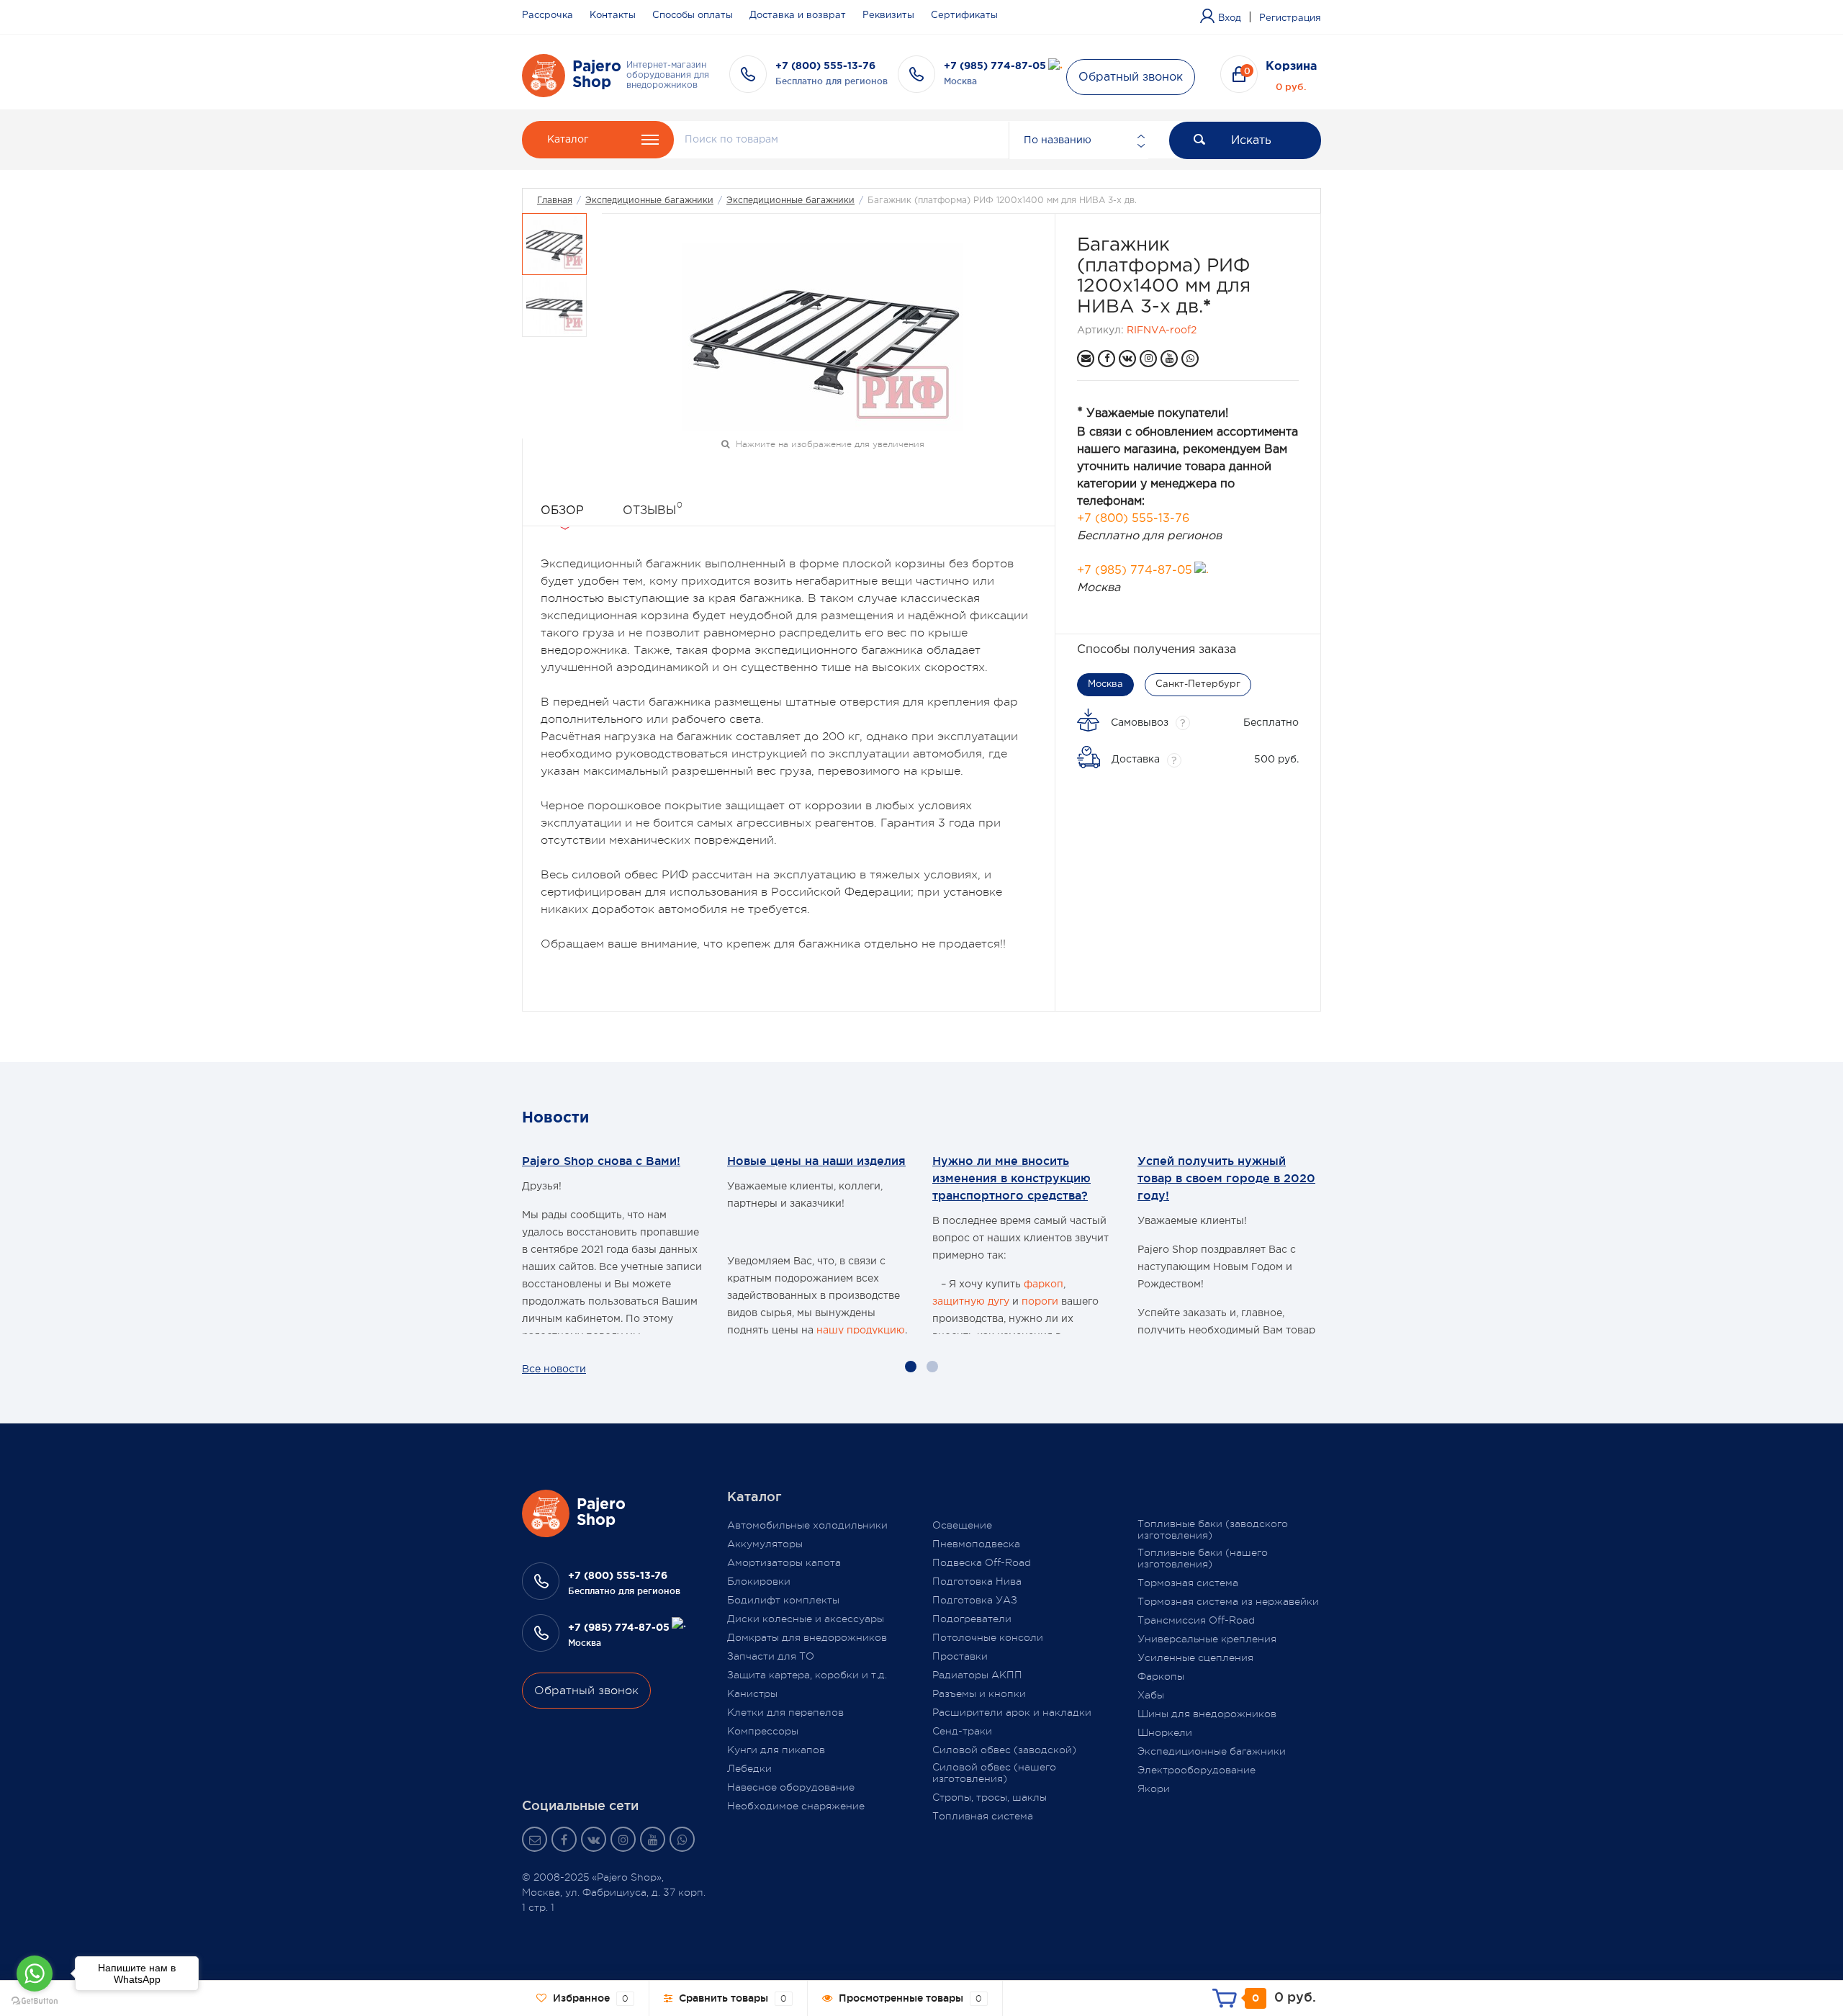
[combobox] (1078, 140)
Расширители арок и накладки (1012, 1712)
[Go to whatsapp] (35, 1974)
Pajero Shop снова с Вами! (601, 1161)
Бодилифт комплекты (783, 1600)
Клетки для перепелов (785, 1712)
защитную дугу (971, 1302)
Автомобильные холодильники (807, 1525)
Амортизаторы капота (784, 1562)
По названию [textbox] (1058, 140)
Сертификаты (964, 15)
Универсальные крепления (1207, 1639)
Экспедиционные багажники (649, 201)
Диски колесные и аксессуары (806, 1619)
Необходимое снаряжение (796, 1806)
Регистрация (1290, 18)
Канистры (752, 1693)
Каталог (568, 140)
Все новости (554, 1369)
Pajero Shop (597, 75)
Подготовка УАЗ (975, 1600)
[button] (911, 1367)
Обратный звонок (1131, 77)
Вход (1230, 18)
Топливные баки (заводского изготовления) (1213, 1529)
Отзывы (653, 508)
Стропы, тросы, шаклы (990, 1797)
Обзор (562, 511)
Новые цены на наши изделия (816, 1161)
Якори (1154, 1788)
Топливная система (983, 1816)
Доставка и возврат (798, 15)
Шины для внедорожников (1207, 1714)
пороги (1040, 1302)
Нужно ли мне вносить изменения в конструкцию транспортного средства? (1011, 1178)
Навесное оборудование (791, 1787)
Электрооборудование (1197, 1770)
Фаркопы (1161, 1676)
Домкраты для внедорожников (807, 1637)
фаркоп (1044, 1284)
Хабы (1151, 1695)
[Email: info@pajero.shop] (1086, 359)
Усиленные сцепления (1195, 1657)
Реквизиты (888, 15)
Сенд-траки (962, 1731)
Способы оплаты (693, 15)
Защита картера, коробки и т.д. (807, 1675)
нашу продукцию (861, 1331)
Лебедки (749, 1768)
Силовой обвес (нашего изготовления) (994, 1773)
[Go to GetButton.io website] (35, 2001)
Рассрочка (548, 15)
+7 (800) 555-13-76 (825, 66)
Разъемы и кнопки (979, 1693)
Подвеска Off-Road (982, 1562)
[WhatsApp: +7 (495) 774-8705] (1190, 359)
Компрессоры (763, 1731)
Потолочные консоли (988, 1637)
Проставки (960, 1656)
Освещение (962, 1525)
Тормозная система (1188, 1583)
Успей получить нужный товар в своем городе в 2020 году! (1226, 1178)
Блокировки (759, 1581)
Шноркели (1165, 1732)
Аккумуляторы (765, 1544)
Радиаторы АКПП (977, 1675)
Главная (555, 201)
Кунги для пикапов (776, 1750)
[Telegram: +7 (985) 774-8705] (1055, 66)
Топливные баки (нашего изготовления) (1203, 1558)
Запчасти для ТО (771, 1656)
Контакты (613, 15)
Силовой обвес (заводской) (1004, 1750)
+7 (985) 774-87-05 (995, 66)
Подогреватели (972, 1619)
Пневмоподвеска (976, 1544)
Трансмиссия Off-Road (1196, 1620)
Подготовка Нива (977, 1581)
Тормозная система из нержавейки (1228, 1601)
